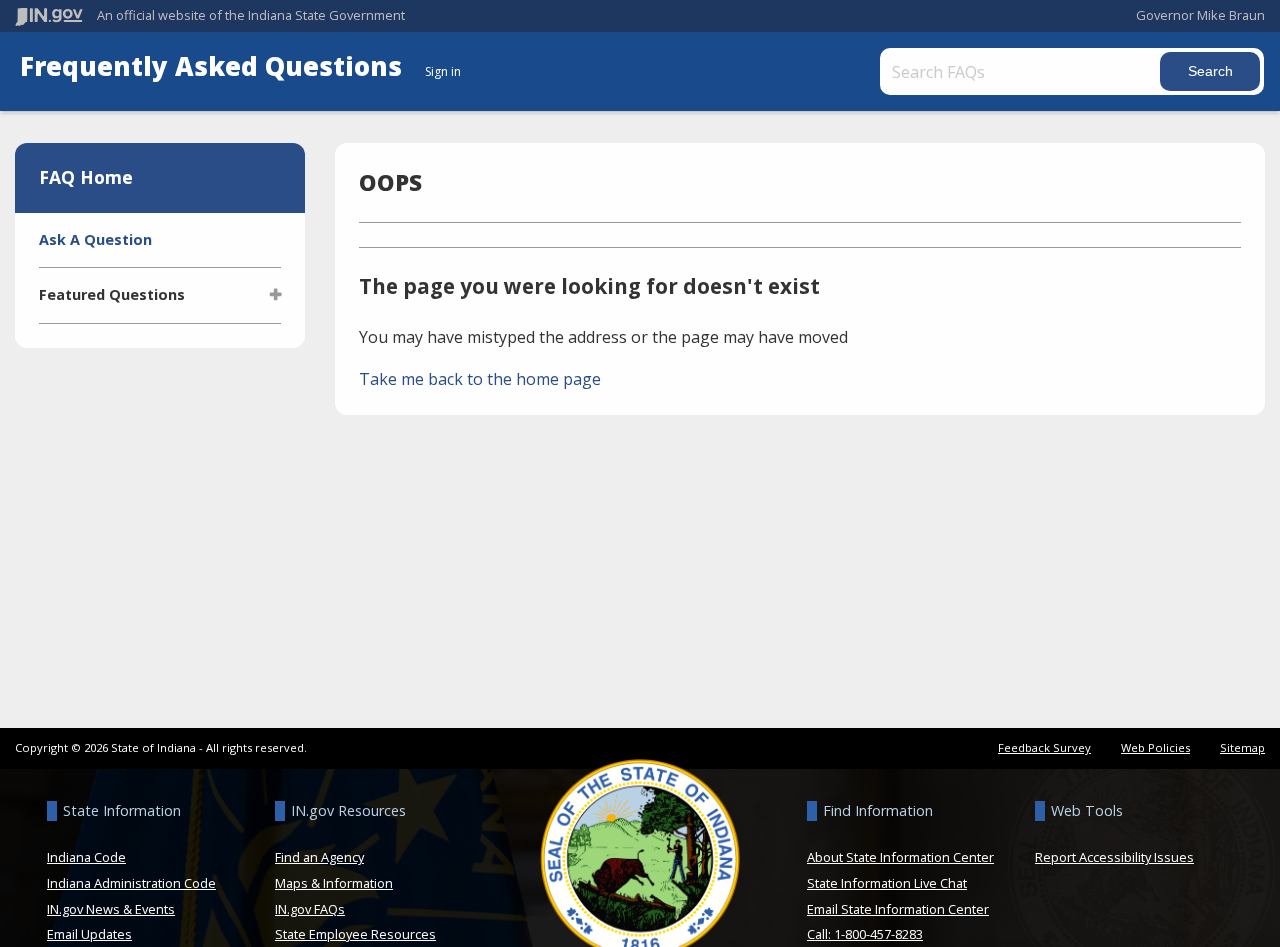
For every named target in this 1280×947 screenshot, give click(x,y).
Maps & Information (334, 883)
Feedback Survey (1044, 747)
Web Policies (1155, 747)
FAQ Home (86, 177)
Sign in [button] (443, 71)
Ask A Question (95, 239)
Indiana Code (86, 857)
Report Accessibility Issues (1114, 857)
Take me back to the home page (480, 379)
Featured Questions (112, 294)
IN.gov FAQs (310, 909)
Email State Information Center (898, 909)
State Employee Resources (355, 934)
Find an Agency (319, 857)
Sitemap (1242, 747)
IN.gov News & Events (111, 909)
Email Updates (89, 934)
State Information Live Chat (887, 883)
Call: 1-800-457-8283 (865, 934)
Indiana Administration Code (131, 883)
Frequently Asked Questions (214, 66)
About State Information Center (900, 857)
